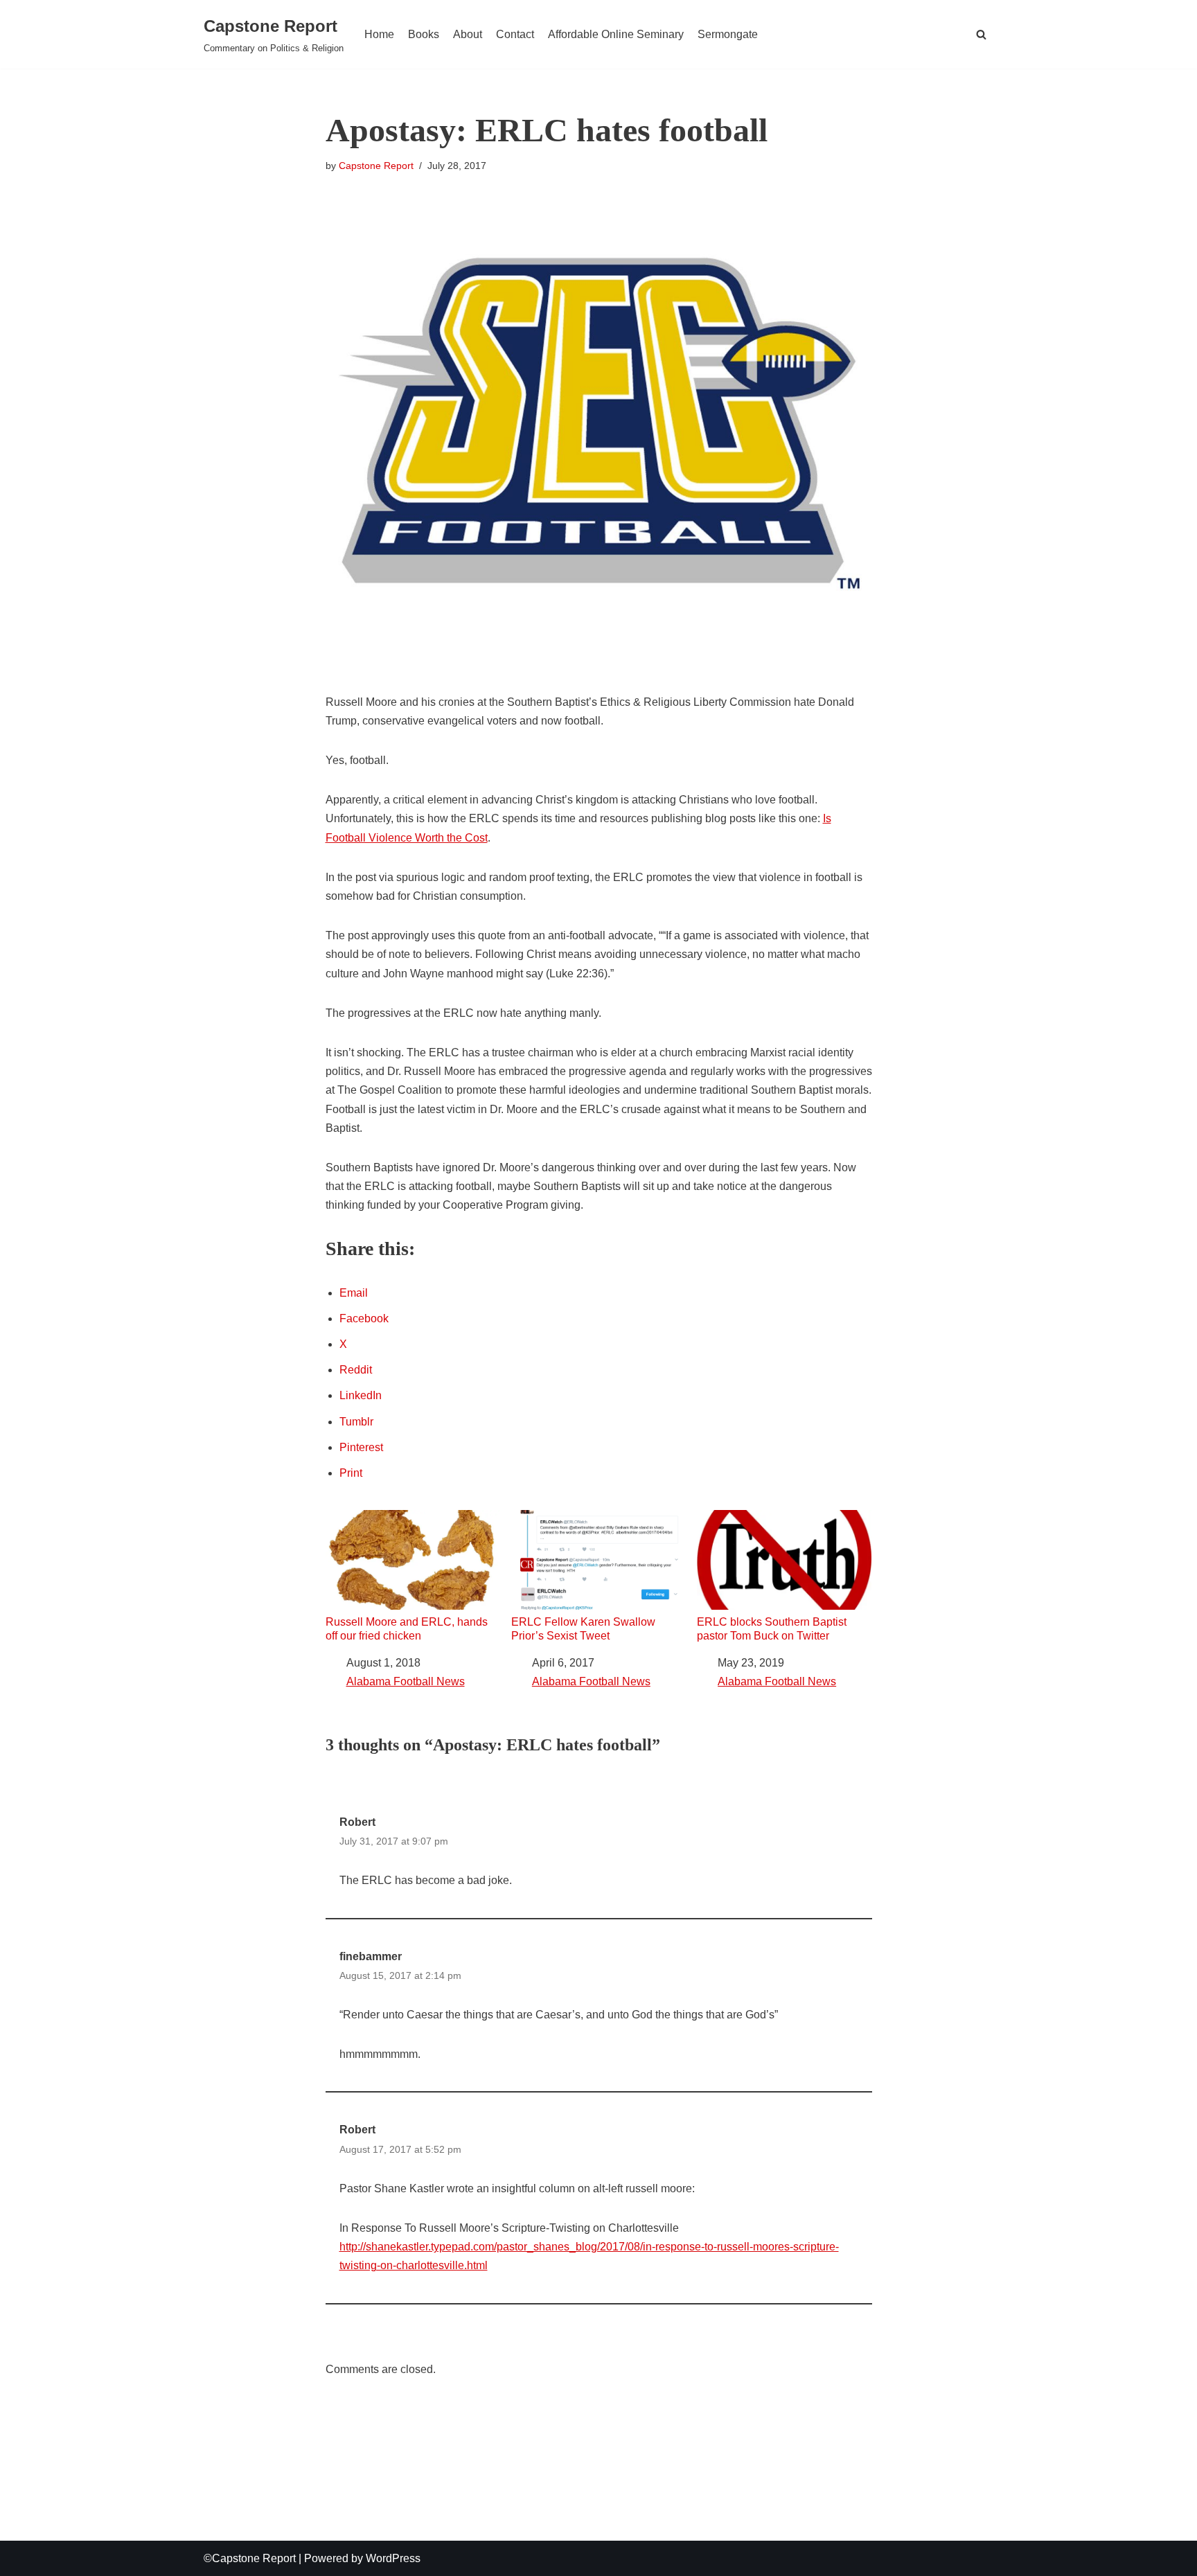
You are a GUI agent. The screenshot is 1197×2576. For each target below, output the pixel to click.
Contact (515, 34)
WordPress (393, 2558)
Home (379, 34)
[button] (981, 34)
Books (424, 34)
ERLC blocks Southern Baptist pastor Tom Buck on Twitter (772, 1628)
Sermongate (728, 34)
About (468, 34)
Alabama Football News (406, 1681)
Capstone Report (376, 166)
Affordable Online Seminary (616, 34)
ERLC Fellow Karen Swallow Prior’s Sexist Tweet (583, 1628)
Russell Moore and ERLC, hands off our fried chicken (407, 1628)
